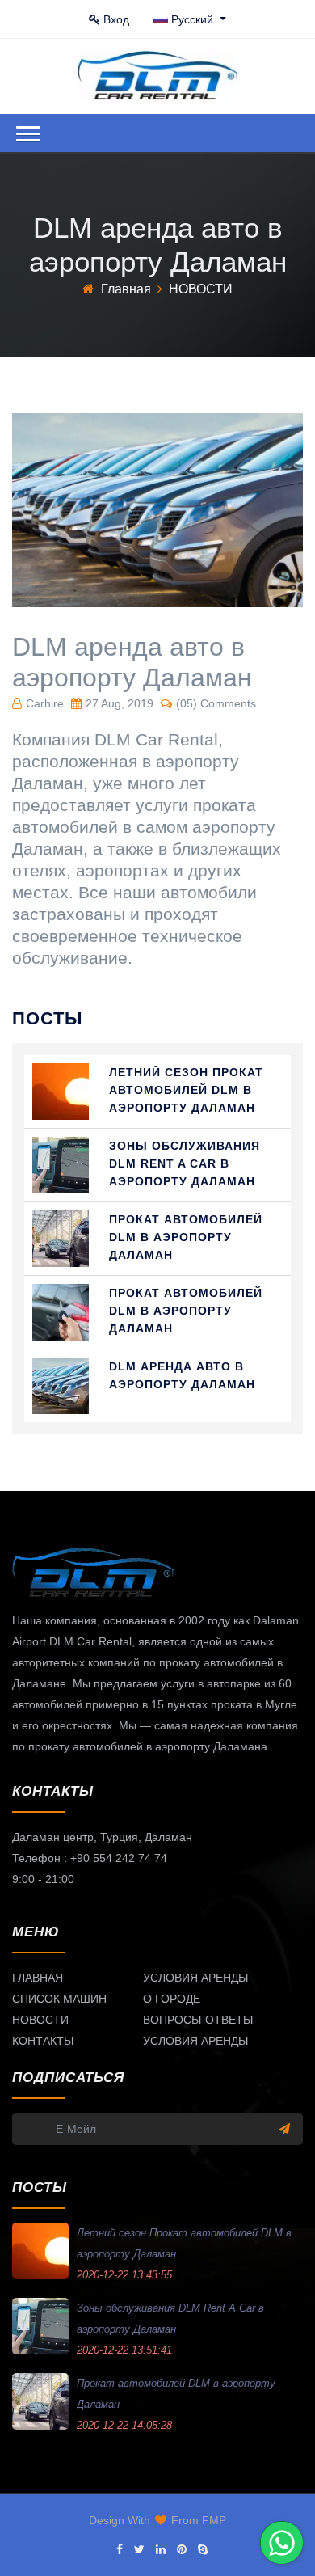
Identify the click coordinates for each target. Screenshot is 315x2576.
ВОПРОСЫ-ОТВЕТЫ (198, 2020)
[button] (28, 134)
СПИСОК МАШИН (59, 1999)
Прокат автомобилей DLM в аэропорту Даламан (186, 1237)
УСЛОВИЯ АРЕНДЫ (195, 1978)
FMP (214, 2520)
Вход (116, 19)
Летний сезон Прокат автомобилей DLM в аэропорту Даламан (186, 1090)
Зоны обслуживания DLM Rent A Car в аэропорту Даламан (185, 1163)
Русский (194, 19)
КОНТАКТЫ (43, 2041)
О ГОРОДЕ (172, 1999)
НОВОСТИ (40, 2020)
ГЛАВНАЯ (38, 1978)
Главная (126, 289)
